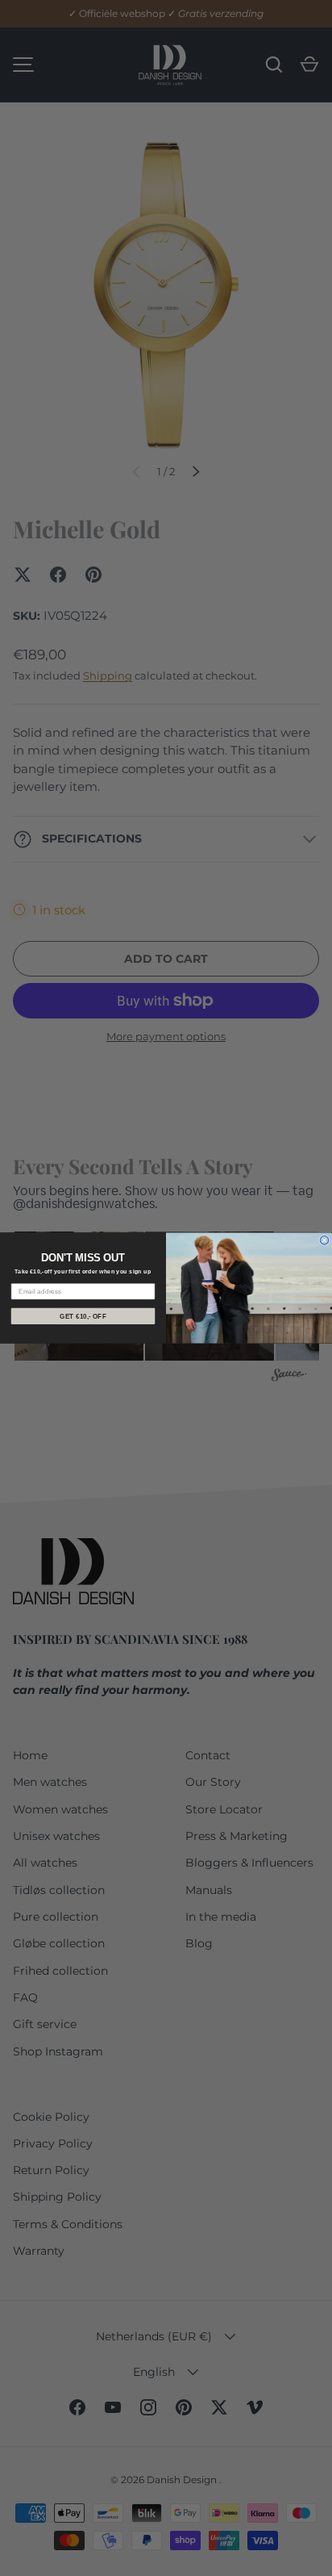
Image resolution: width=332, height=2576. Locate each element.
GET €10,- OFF (83, 1316)
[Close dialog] (324, 1241)
